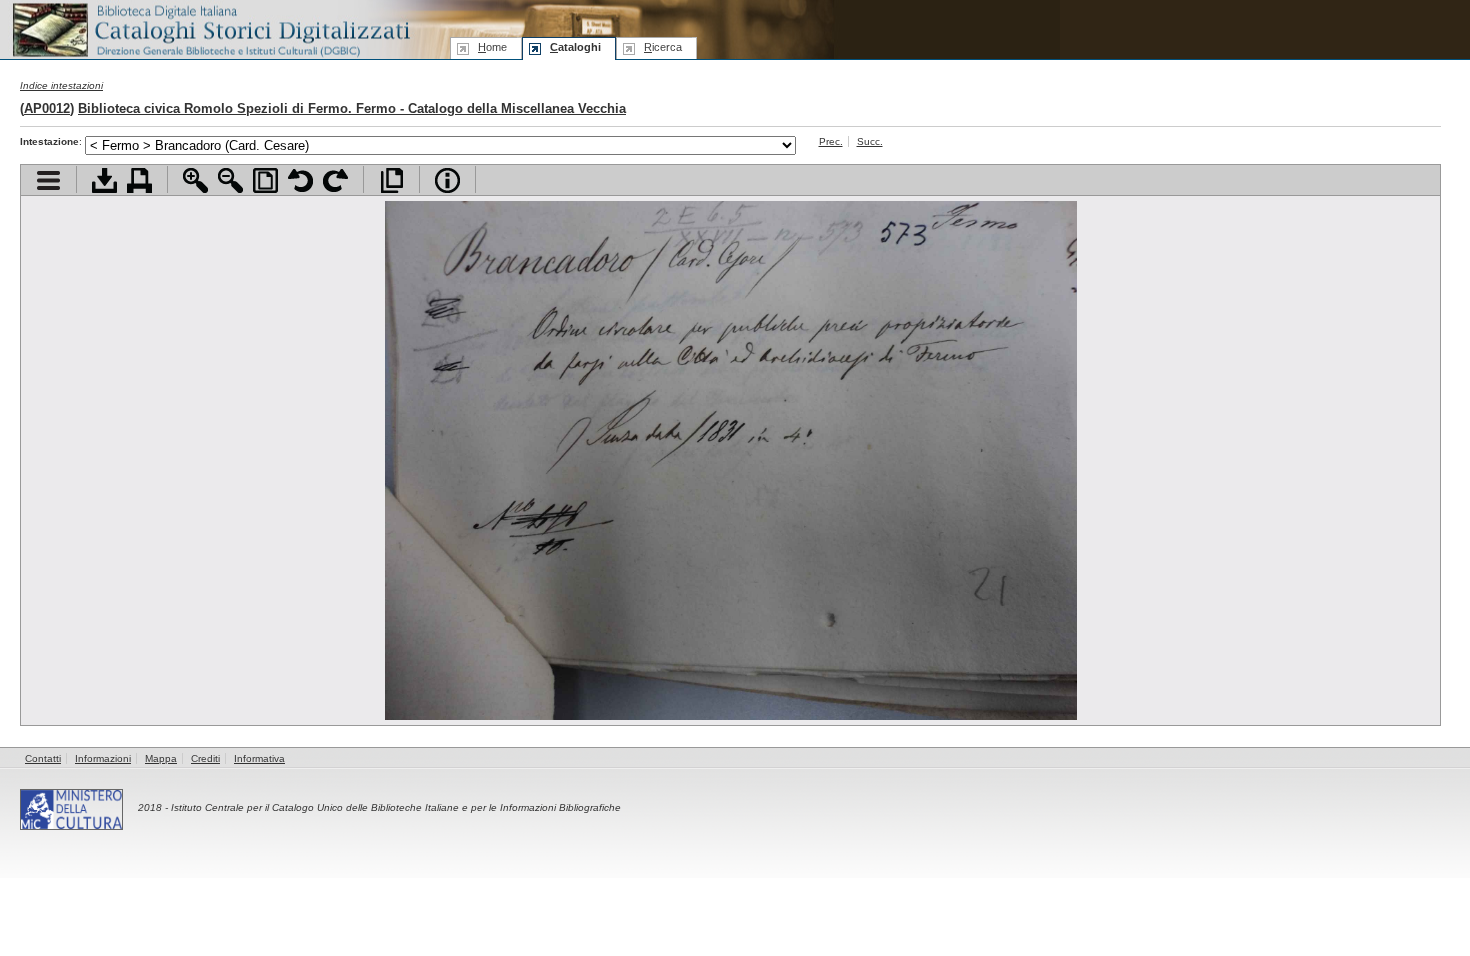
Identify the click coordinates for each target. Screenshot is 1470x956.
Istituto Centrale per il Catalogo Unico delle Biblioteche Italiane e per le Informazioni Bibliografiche (396, 807)
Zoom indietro (230, 180)
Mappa (161, 758)
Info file (447, 180)
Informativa (259, 758)
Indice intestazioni (61, 85)
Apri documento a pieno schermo (391, 180)
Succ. (870, 141)
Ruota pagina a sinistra (300, 180)
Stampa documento (139, 180)
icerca (663, 47)
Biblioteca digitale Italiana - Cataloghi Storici (210, 28)
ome (492, 47)
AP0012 (47, 108)
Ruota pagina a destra (335, 180)
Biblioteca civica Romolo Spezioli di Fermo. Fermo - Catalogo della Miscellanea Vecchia (352, 108)
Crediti (205, 758)
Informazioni (103, 758)
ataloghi (575, 47)
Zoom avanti (195, 180)
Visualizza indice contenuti (48, 180)
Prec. (831, 141)
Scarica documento (104, 180)
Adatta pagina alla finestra (265, 180)
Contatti (43, 758)
